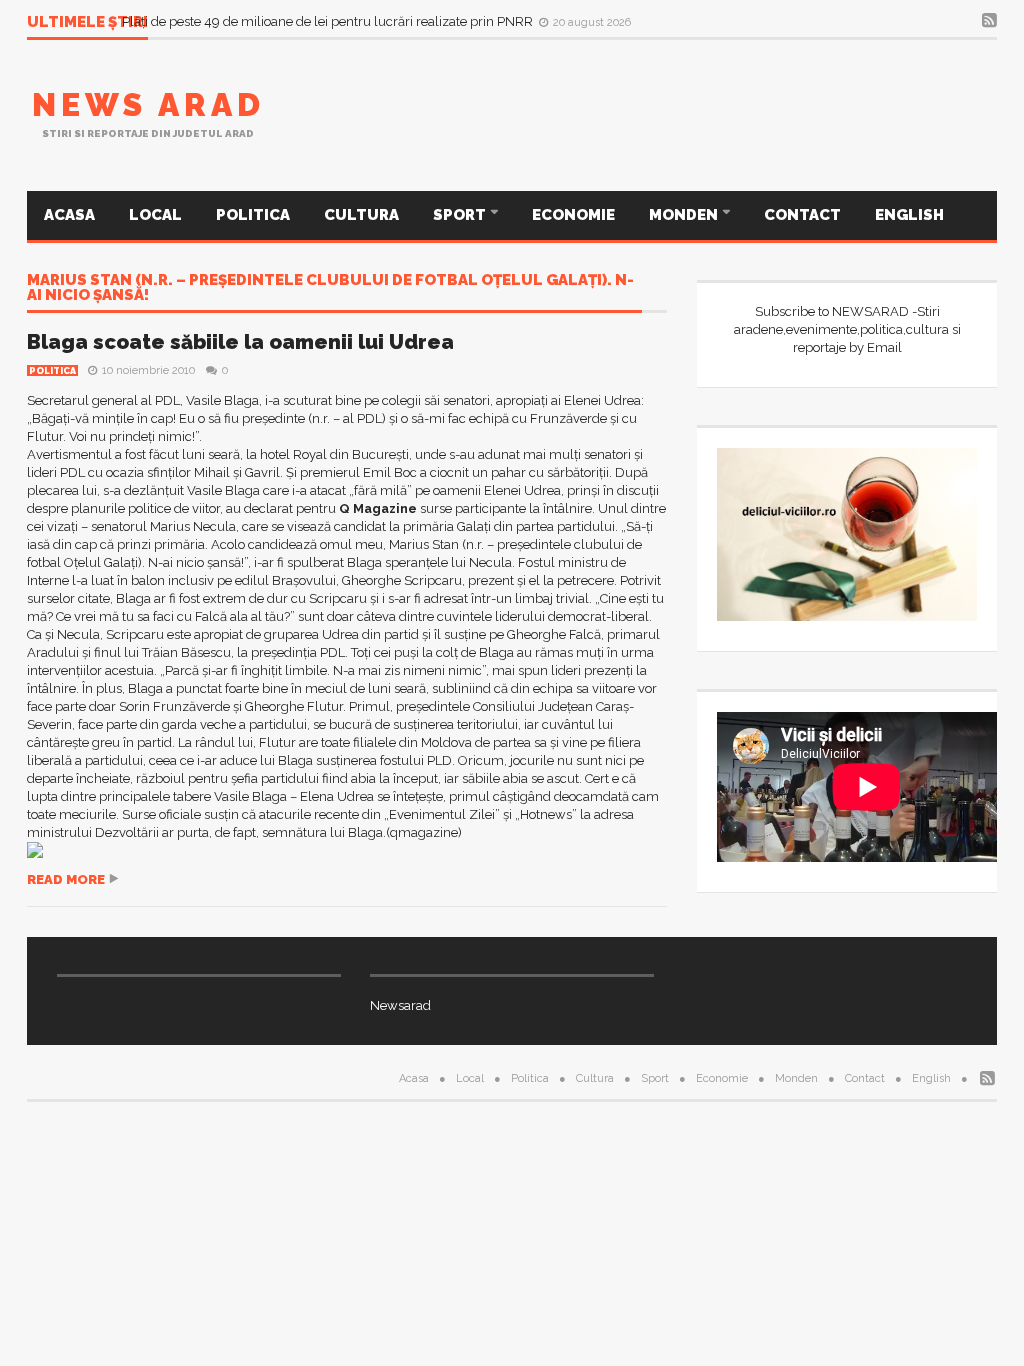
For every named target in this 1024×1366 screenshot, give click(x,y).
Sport (461, 215)
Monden (685, 215)
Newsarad (400, 1005)
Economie (573, 215)
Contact (802, 215)
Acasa (69, 215)
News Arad (148, 104)
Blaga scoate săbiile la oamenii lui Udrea (240, 342)
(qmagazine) (424, 832)
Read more (66, 879)
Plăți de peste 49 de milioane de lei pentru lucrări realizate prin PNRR (329, 21)
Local (155, 215)
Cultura (361, 215)
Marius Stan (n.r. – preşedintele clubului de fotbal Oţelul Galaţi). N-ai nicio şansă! (330, 288)
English (909, 215)
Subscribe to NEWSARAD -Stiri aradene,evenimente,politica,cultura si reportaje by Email (847, 329)
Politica (253, 215)
